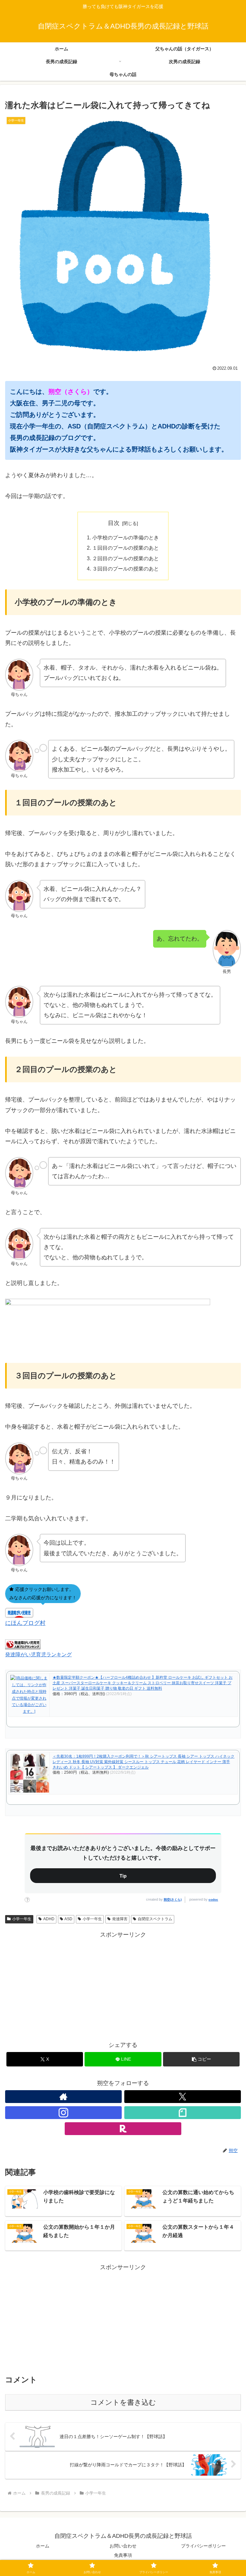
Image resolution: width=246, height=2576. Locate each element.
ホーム (43, 2546)
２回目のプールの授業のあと (126, 558)
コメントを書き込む (123, 2402)
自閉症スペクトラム (155, 1919)
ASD (68, 1919)
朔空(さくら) (173, 1900)
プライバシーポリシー (203, 2546)
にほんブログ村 (25, 1623)
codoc (213, 1900)
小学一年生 (22, 1919)
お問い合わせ (123, 2546)
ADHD (49, 1919)
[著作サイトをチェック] (63, 2097)
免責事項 (123, 2555)
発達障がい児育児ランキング (38, 1654)
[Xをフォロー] (183, 2097)
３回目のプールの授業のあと (126, 569)
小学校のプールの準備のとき (126, 537)
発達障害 (120, 1919)
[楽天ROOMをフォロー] (123, 2129)
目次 (114, 523)
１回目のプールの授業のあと (126, 548)
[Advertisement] (123, 1985)
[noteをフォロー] (183, 2113)
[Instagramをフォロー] (63, 2113)
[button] (201, 2059)
